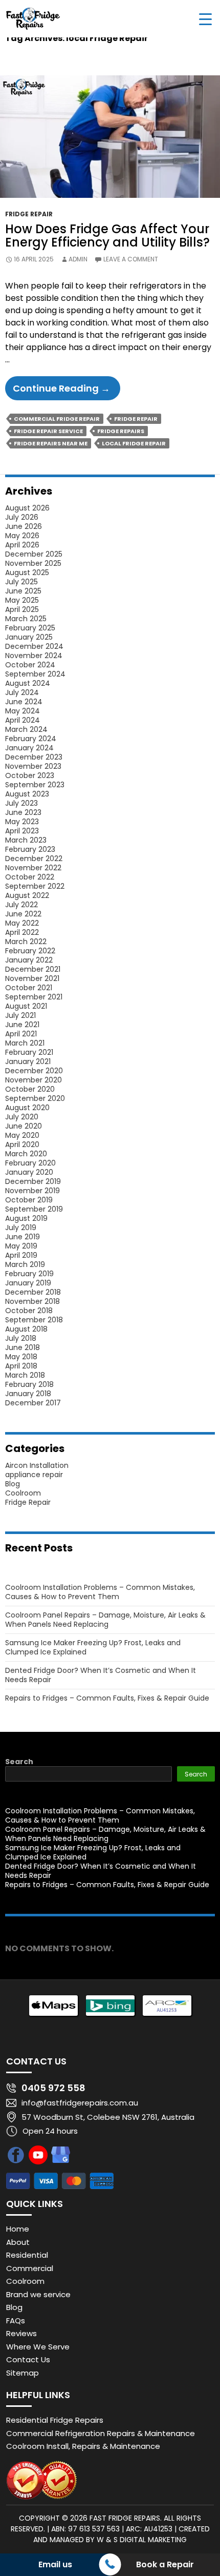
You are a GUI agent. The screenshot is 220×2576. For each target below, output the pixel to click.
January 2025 (29, 637)
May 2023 (22, 822)
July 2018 (21, 1338)
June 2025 (23, 591)
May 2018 (21, 1357)
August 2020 (27, 1108)
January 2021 (28, 1061)
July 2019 (21, 1228)
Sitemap (23, 2373)
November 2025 (33, 563)
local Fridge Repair (134, 443)
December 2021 (33, 969)
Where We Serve (38, 2347)
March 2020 (26, 1154)
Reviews (21, 2333)
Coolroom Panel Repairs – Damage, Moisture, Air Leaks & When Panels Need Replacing (105, 1620)
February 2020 (30, 1163)
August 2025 (27, 573)
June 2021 (22, 1025)
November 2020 (34, 1080)
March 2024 (26, 729)
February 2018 (29, 1384)
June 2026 (24, 526)
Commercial (30, 2268)
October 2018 (29, 1311)
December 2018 (33, 1292)
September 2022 (35, 886)
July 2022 (21, 905)
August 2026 (27, 508)
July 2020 (22, 1117)
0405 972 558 (53, 2088)
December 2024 (34, 646)
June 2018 (23, 1347)
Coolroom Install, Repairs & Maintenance (83, 2446)
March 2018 (25, 1375)
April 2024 (23, 720)
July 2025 (21, 582)
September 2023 (35, 785)
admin (78, 259)
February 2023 (30, 849)
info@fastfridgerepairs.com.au (80, 2103)
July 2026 (22, 517)
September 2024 (35, 674)
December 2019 (33, 1181)
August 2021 (26, 1006)
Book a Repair (165, 2564)
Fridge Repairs (121, 431)
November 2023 (33, 766)
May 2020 (22, 1135)
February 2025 (30, 628)
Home (18, 2229)
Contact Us (28, 2359)
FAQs (16, 2321)
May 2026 (22, 536)
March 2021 (25, 1043)
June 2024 (24, 702)
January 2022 (29, 960)
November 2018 (32, 1301)
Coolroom (23, 1493)
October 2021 (29, 988)
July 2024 (22, 692)
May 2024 (23, 711)
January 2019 (28, 1283)
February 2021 (29, 1052)
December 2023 (34, 757)
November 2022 (33, 868)
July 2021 (20, 1015)
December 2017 (33, 1403)
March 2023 (26, 840)
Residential (27, 2255)
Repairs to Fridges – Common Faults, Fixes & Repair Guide (107, 1698)
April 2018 (21, 1366)
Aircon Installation (37, 1465)
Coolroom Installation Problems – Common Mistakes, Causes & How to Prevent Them (100, 1592)
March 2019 (25, 1264)
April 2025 (22, 609)
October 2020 (30, 1089)
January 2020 (29, 1172)
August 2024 (28, 683)
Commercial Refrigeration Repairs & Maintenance (101, 2433)
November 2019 (32, 1191)
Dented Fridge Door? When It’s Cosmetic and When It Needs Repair (101, 1675)
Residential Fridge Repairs (55, 2420)
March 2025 (26, 619)
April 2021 (21, 1034)
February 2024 (31, 739)
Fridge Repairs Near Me (51, 443)
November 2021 (32, 978)
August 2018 (26, 1329)
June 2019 (23, 1237)
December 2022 (34, 858)
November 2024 (34, 656)
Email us (55, 2564)
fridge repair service (48, 431)
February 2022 (30, 951)
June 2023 (23, 812)
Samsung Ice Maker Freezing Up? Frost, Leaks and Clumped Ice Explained (93, 1647)
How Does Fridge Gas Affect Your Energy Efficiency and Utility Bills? (107, 236)
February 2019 (29, 1274)
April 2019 (21, 1255)
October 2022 (30, 877)
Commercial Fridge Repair (57, 419)
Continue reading (67, 391)
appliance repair (34, 1475)
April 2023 (22, 831)
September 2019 (34, 1209)
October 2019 (29, 1200)
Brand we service (38, 2294)
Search (19, 1762)
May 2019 (21, 1246)
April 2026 (22, 545)
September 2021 (34, 997)
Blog (13, 1484)
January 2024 (29, 748)
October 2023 (30, 775)
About (18, 2242)
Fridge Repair (29, 214)
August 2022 (27, 895)
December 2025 (34, 554)
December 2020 (34, 1071)
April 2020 (22, 1144)
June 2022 (23, 914)
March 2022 (26, 942)
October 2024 (30, 665)
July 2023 (21, 803)
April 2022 (22, 932)
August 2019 (26, 1218)
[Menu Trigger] (205, 19)
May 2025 (22, 600)
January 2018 (28, 1394)
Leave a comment (131, 259)
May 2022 (22, 923)
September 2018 (34, 1320)
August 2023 (27, 794)
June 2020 (24, 1126)
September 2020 (35, 1098)
